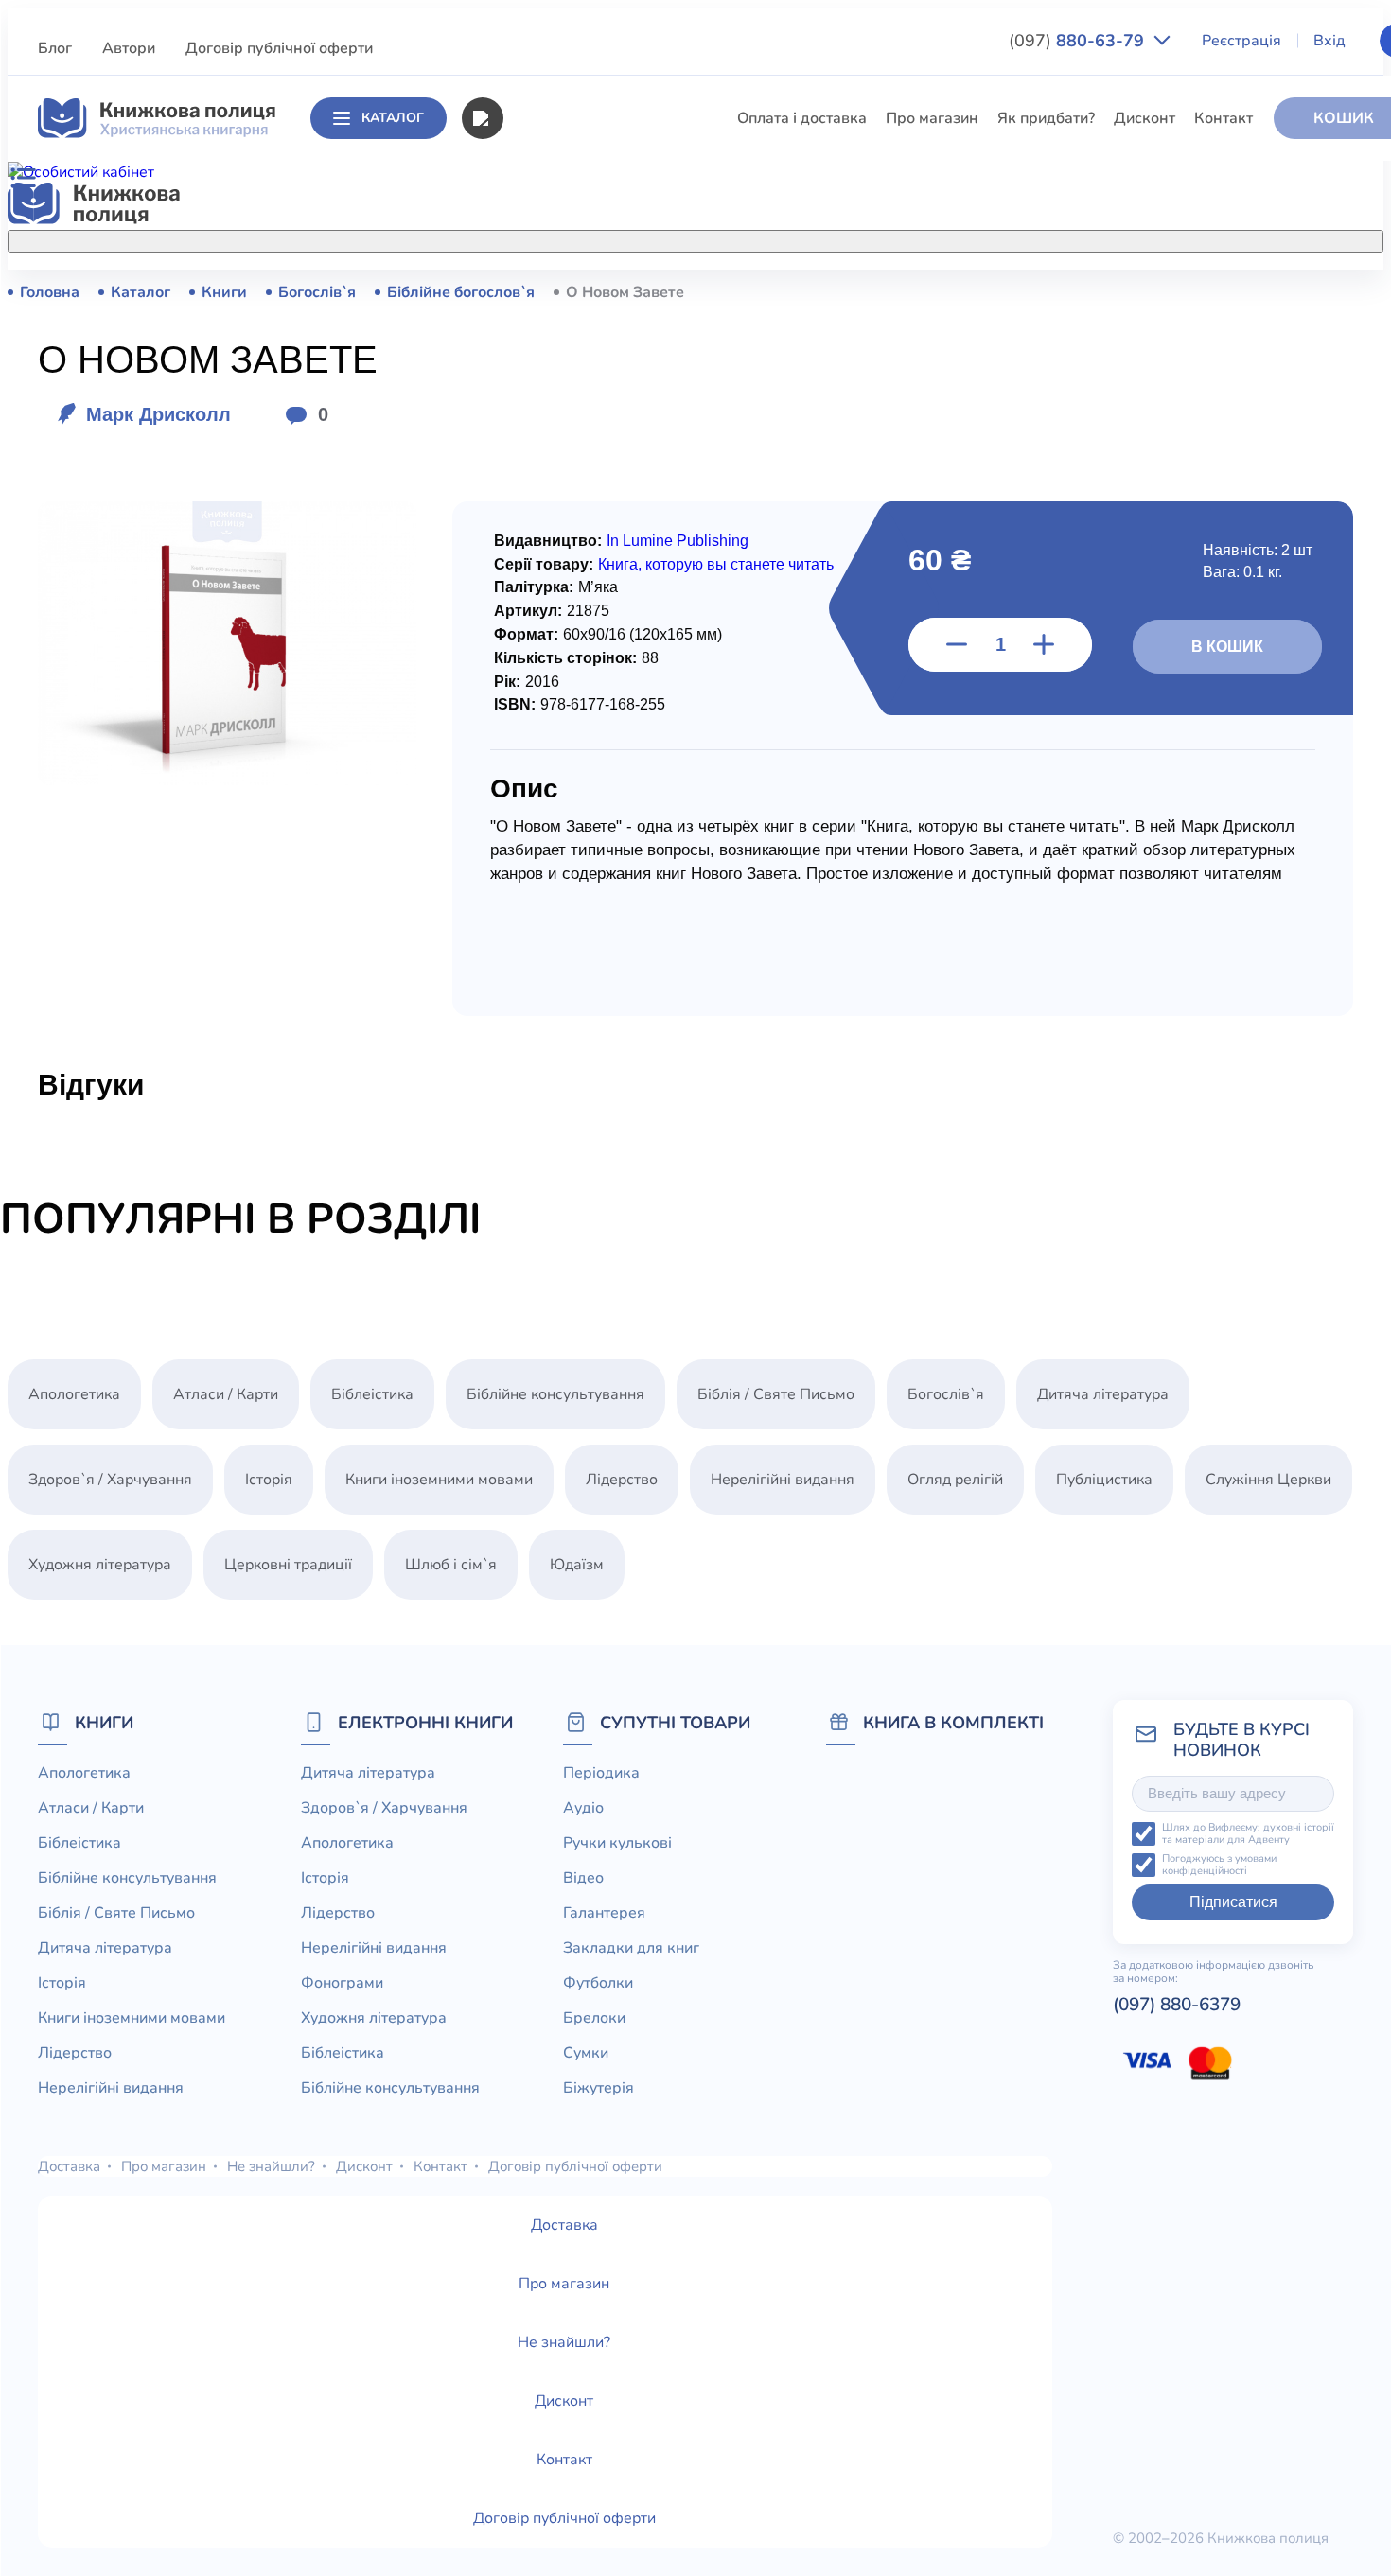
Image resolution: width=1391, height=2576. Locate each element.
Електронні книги (425, 1722)
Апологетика (548, 291)
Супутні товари (675, 1722)
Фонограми (342, 1983)
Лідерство (538, 571)
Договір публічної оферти (279, 48)
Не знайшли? (271, 2166)
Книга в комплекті (953, 1722)
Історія (526, 501)
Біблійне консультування (591, 396)
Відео (583, 1878)
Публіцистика (551, 711)
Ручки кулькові (617, 1843)
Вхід (1329, 41)
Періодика (601, 1773)
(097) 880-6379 (1177, 2005)
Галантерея (604, 1913)
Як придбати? (1046, 118)
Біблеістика (544, 361)
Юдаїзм (577, 1565)
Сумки (586, 2053)
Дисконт (1144, 118)
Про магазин (932, 118)
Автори (129, 48)
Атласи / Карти (555, 326)
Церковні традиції (566, 641)
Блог (55, 48)
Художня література (100, 1565)
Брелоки (594, 2018)
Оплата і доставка (802, 118)
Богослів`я (541, 746)
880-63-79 (1079, 41)
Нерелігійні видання (574, 606)
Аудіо (583, 1808)
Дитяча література (568, 466)
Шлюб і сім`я (548, 781)
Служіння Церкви (565, 676)
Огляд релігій (955, 1480)
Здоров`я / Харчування (584, 816)
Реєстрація (1241, 41)
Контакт (1224, 118)
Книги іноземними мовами (596, 536)
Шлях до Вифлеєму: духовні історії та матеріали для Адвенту (1248, 1834)
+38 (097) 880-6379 (1113, 292)
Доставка (69, 2166)
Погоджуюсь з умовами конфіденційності (1219, 1865)
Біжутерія (599, 2088)
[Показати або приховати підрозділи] (712, 237)
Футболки (598, 1983)
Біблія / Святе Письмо (581, 431)
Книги (104, 1722)
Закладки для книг (631, 1948)
